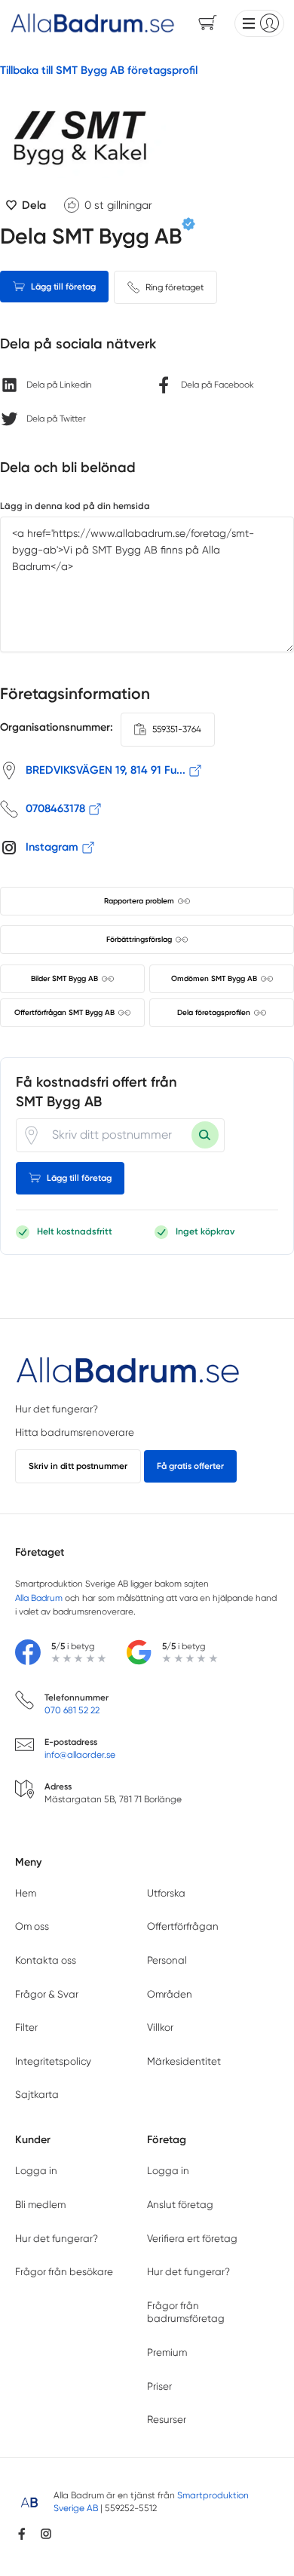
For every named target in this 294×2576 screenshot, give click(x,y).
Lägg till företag (63, 287)
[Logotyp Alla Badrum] (128, 1371)
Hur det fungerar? (57, 1409)
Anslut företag (180, 2205)
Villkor (160, 2027)
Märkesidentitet (184, 2061)
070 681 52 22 (72, 1710)
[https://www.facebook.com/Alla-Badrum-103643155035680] (22, 2534)
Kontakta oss (46, 1960)
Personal (167, 1960)
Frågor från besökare (64, 2272)
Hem (26, 1893)
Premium (167, 2352)
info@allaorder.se (80, 1755)
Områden (170, 1994)
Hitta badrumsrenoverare (75, 1432)
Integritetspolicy (53, 2061)
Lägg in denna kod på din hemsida (75, 506)
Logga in (36, 2171)
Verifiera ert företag (192, 2239)
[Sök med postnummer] (205, 1135)
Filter (26, 2027)
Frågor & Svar (47, 1994)
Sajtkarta (37, 2095)
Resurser (167, 2420)
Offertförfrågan (183, 1926)
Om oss (32, 1926)
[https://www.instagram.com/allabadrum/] (46, 2534)
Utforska (166, 1893)
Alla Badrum (39, 1598)
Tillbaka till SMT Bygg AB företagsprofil (99, 70)
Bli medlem (40, 2205)
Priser (159, 2386)
